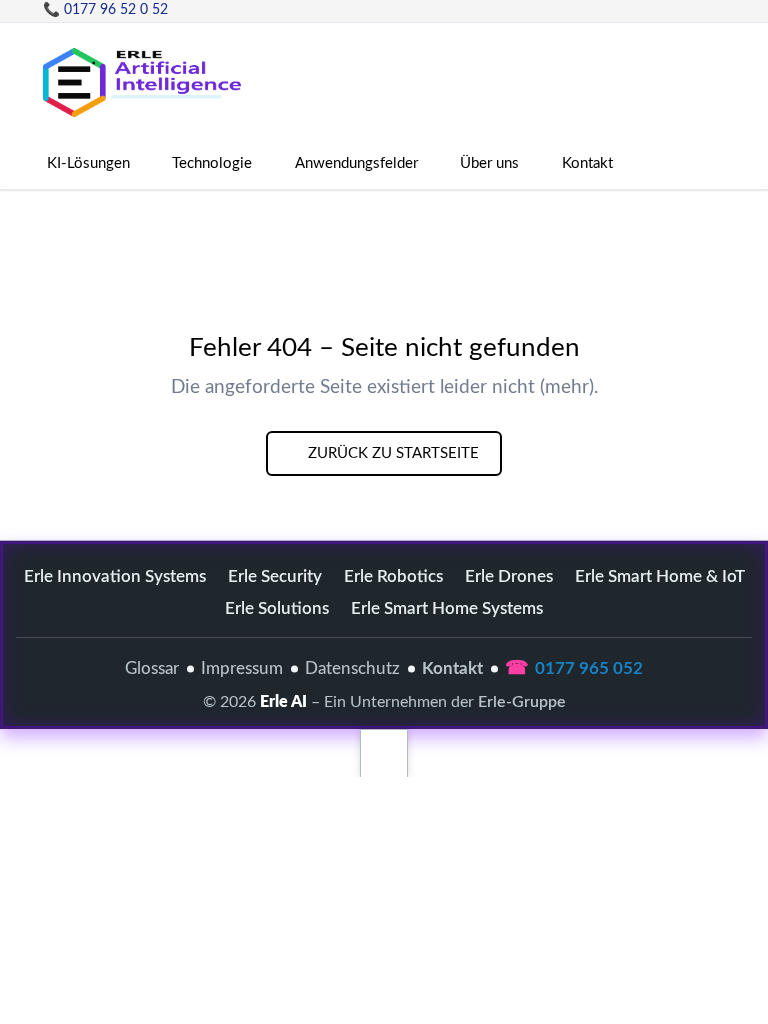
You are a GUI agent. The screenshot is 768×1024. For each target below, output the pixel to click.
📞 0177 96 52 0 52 (105, 10)
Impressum (242, 668)
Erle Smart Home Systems (447, 608)
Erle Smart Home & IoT (660, 576)
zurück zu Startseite (391, 453)
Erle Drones (509, 576)
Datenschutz (352, 668)
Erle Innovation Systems (115, 576)
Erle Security (275, 576)
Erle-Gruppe (522, 702)
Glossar (152, 668)
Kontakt (452, 668)
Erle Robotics (393, 576)
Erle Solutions (277, 608)
